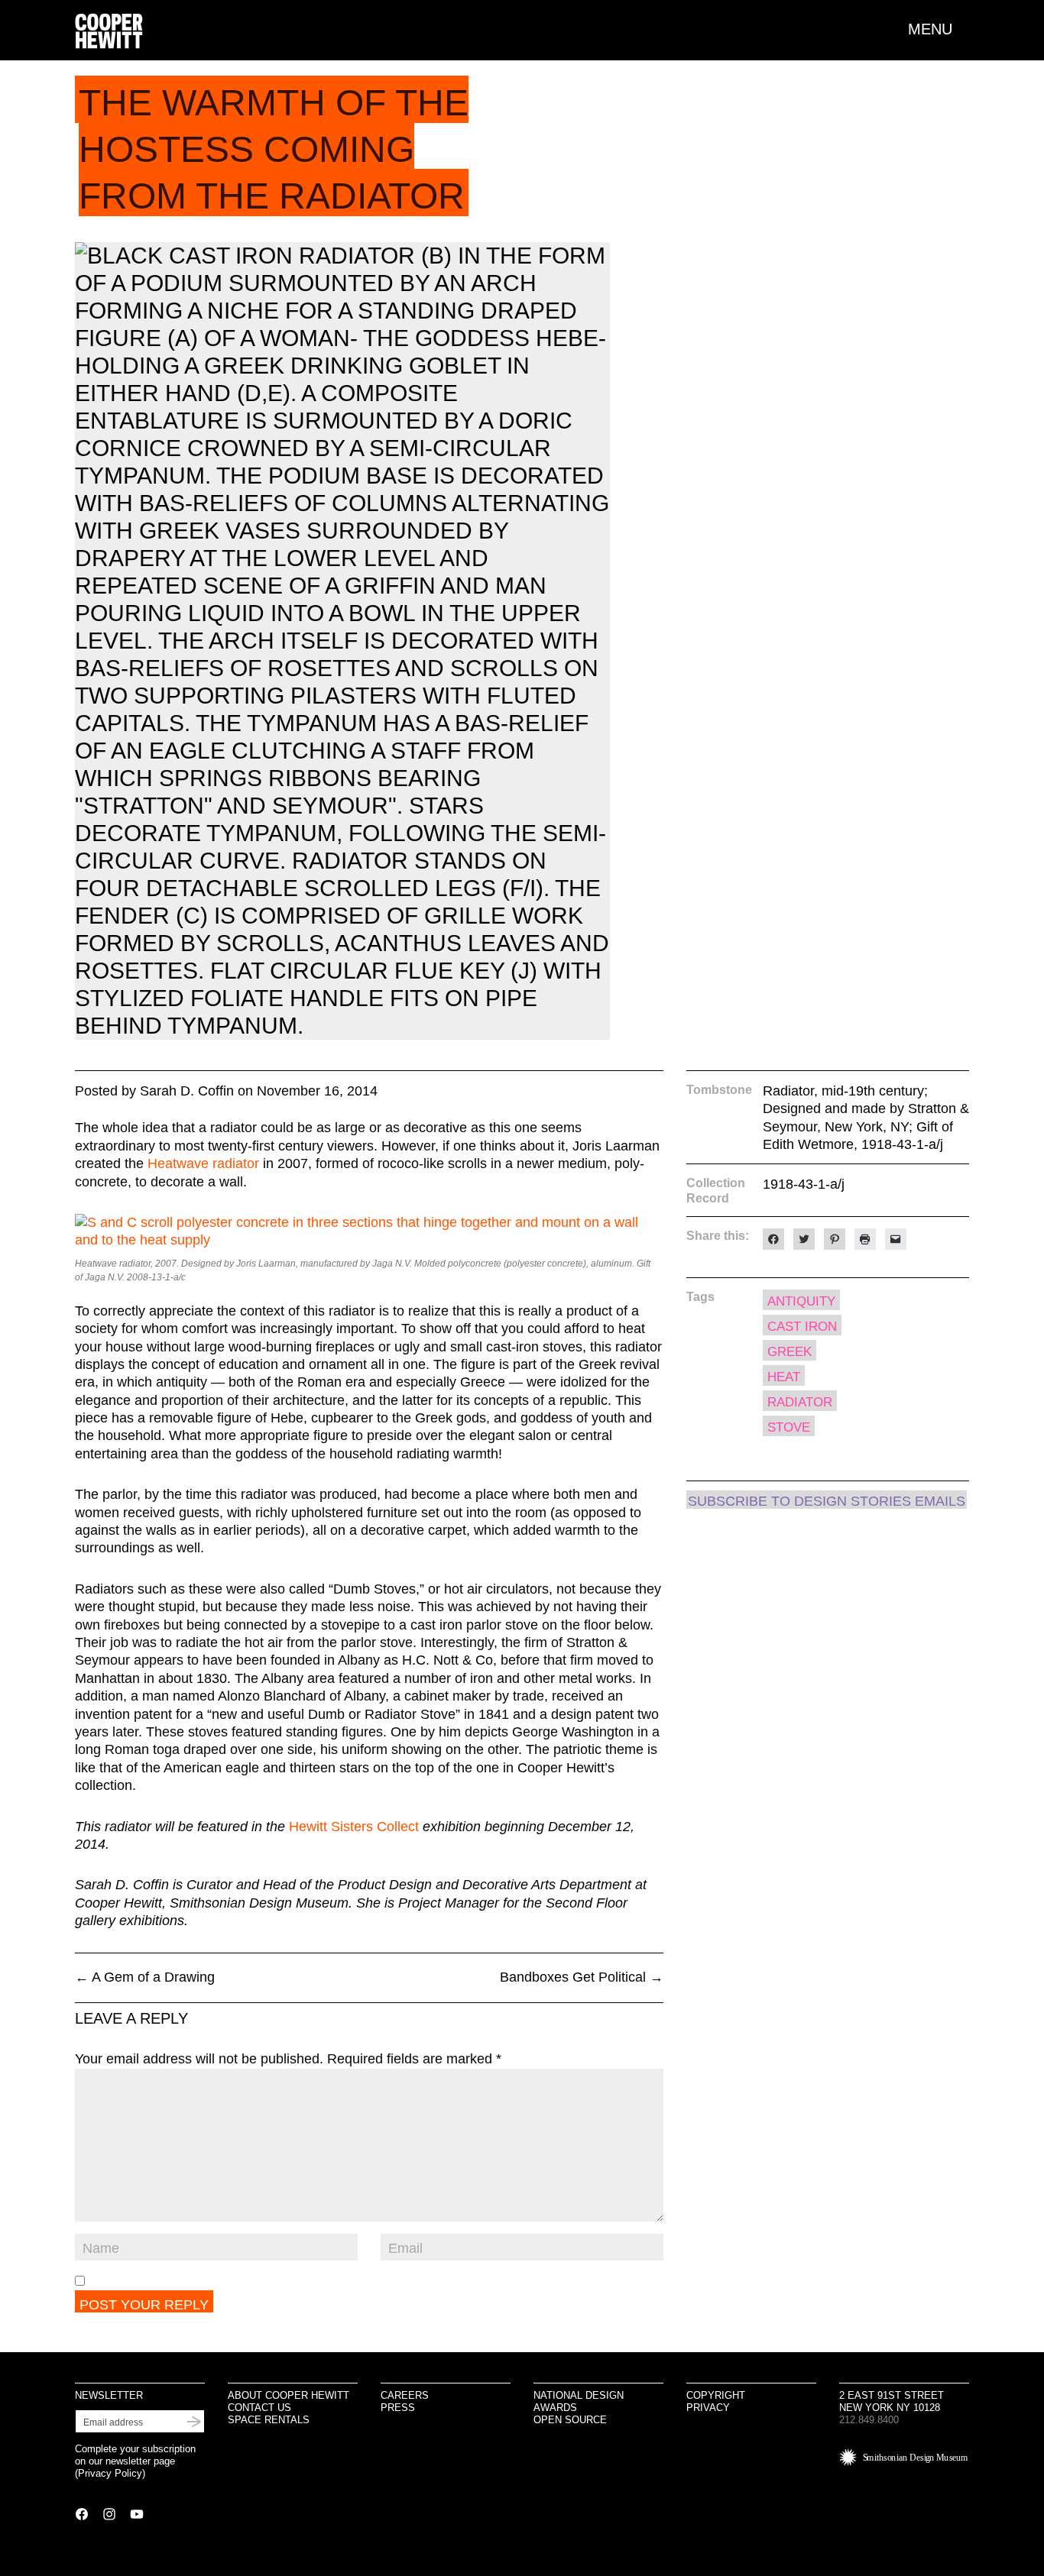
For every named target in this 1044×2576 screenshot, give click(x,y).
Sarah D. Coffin (187, 1091)
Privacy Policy (110, 2473)
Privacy (708, 2408)
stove (789, 1427)
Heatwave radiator (203, 1163)
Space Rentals (269, 2420)
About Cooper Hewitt (289, 2395)
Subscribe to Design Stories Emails (827, 1501)
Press (398, 2408)
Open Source (570, 2420)
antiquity (801, 1301)
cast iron (802, 1327)
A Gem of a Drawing (145, 1977)
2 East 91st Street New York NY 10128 (892, 2401)
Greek (789, 1352)
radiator (800, 1402)
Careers (405, 2395)
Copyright (716, 2395)
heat (784, 1377)
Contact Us (259, 2408)
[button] (939, 29)
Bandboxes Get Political (582, 1977)
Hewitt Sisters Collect (354, 1827)
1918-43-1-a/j (804, 1184)
